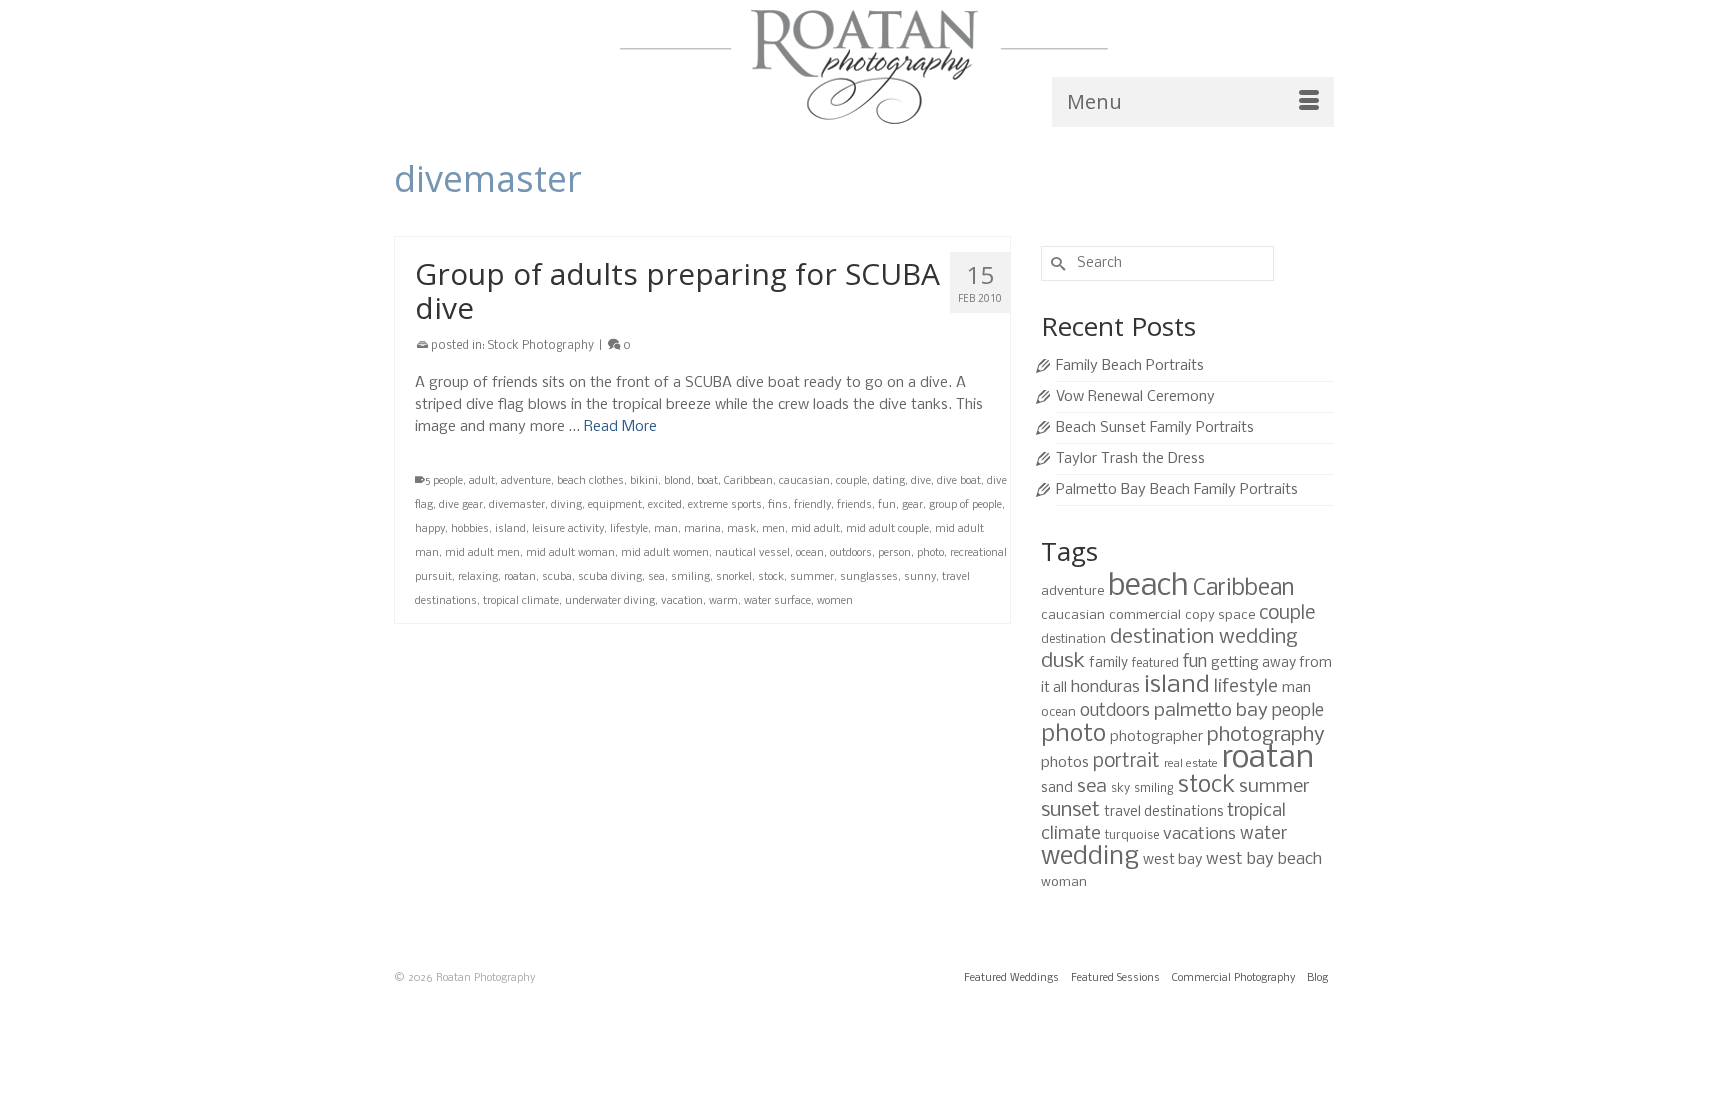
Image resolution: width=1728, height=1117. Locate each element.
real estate (1191, 764)
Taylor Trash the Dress (1130, 459)
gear (912, 505)
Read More (620, 427)
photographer (1156, 737)
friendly (812, 505)
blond (677, 481)
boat (707, 481)
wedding (1090, 857)
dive (921, 481)
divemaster (517, 505)
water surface (777, 601)
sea (656, 577)
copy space (1220, 615)
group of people (965, 505)
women (835, 601)
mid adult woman (570, 553)
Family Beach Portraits (1130, 366)
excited (665, 505)
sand (1057, 788)
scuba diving (610, 577)
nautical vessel (752, 553)
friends (854, 505)
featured (1155, 663)
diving (566, 505)
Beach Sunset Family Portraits (1155, 428)
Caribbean (748, 481)
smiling (690, 577)
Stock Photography (541, 346)
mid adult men (482, 553)
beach (1148, 587)
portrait (1126, 762)
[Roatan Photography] (864, 67)
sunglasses (869, 577)
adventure (526, 481)
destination (1073, 639)
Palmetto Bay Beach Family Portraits (1177, 490)
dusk (1063, 661)
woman (1064, 882)
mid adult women (665, 553)
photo (930, 553)
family (1108, 663)
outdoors (851, 553)
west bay (1172, 860)
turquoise (1132, 835)
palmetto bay (1211, 711)
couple (851, 481)
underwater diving (610, 601)
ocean (810, 553)
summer (812, 577)
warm (723, 601)
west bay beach (1264, 859)
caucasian (804, 481)
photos (1065, 763)
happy (430, 529)
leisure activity (568, 529)
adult (482, 481)
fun (887, 505)
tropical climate (521, 601)
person (894, 553)
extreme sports (725, 505)
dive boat (959, 481)
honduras (1105, 687)
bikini (644, 481)
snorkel (734, 577)
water (1263, 834)
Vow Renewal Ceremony (1135, 397)
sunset (1070, 810)
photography (1266, 735)
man (666, 529)
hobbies (470, 529)
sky (1120, 788)
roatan (520, 577)
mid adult (815, 529)
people (1298, 711)
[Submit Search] (1056, 263)
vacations (1199, 834)
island (510, 529)
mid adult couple (887, 529)
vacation (682, 601)
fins (778, 505)
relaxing (478, 577)
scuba (557, 577)
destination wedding (1204, 637)
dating (889, 481)
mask (741, 529)
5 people (444, 481)
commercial (1145, 615)
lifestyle (629, 529)
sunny (920, 577)
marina (702, 529)
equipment (615, 505)
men (773, 529)
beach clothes (590, 481)
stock (771, 577)
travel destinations (1163, 812)
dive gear (461, 505)
